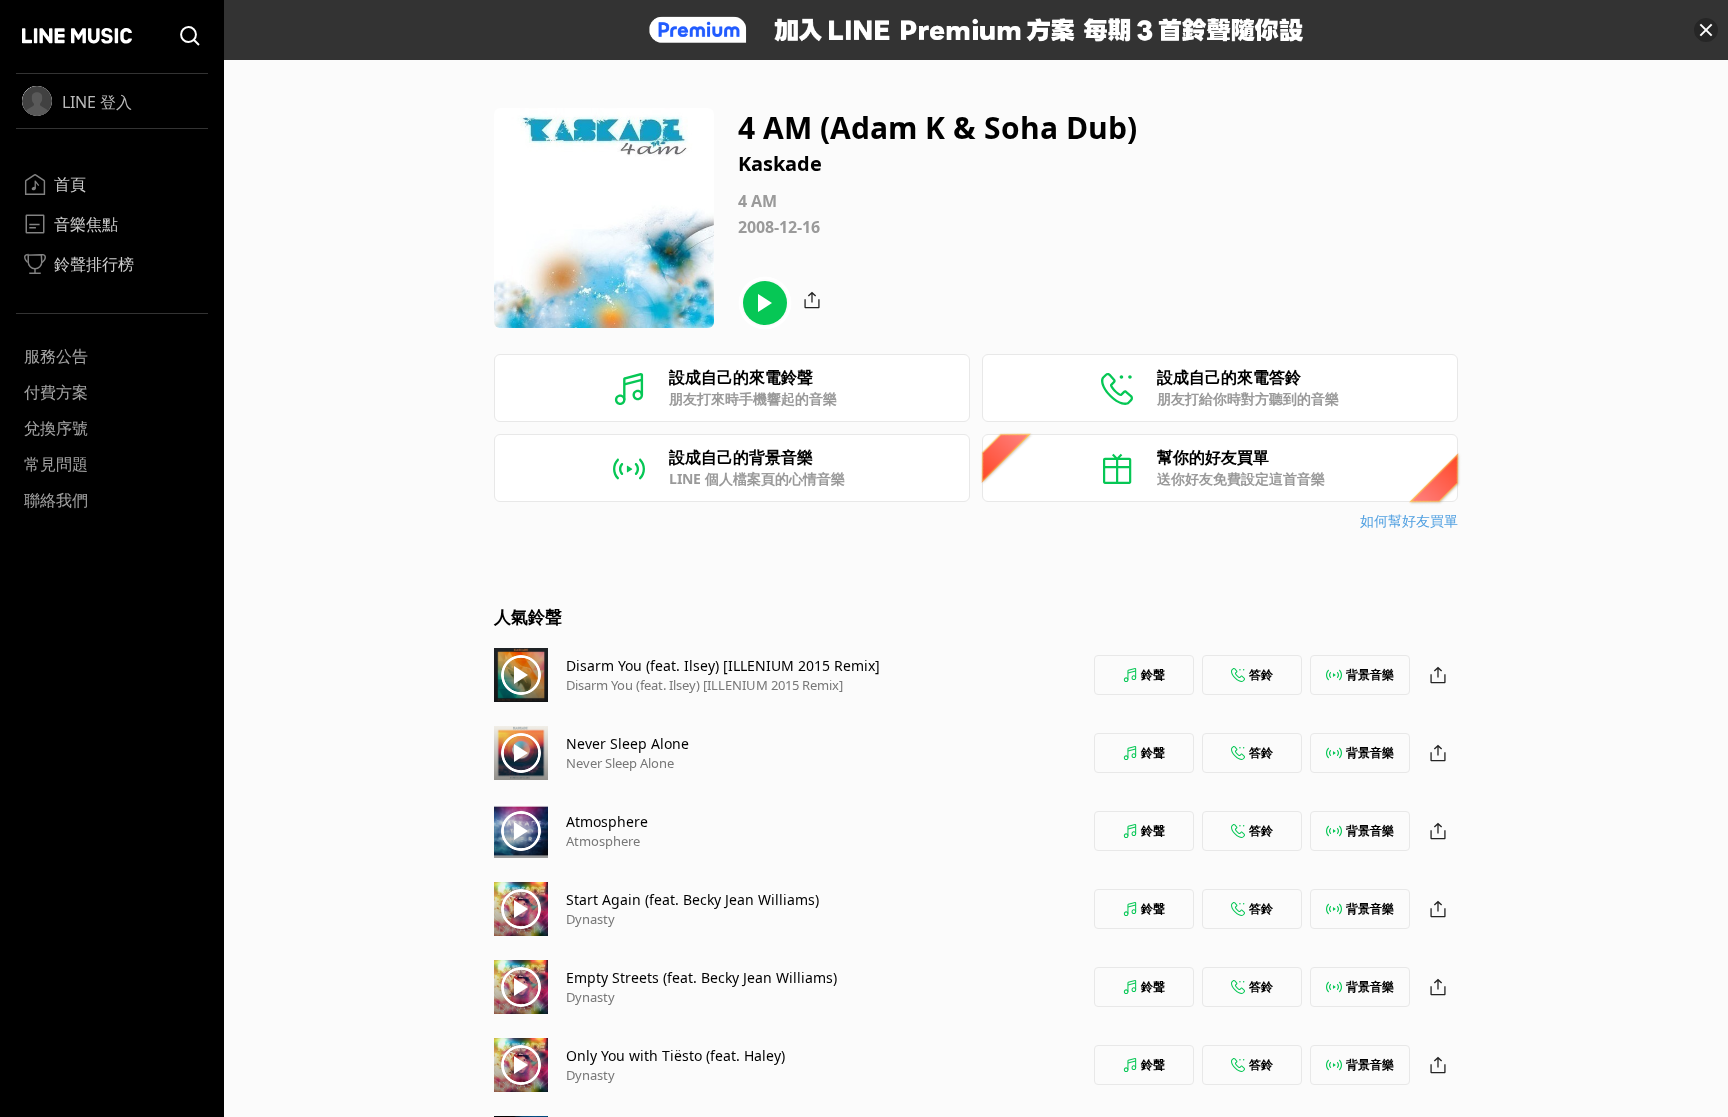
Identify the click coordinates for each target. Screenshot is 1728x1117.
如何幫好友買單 (1409, 520)
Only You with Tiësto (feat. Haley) (675, 1055)
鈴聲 (1153, 674)
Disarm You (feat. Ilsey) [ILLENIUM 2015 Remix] (723, 665)
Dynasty (590, 919)
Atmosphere (607, 821)
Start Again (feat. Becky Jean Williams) (692, 899)
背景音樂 (1370, 674)
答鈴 (1261, 674)
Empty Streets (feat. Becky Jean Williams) (701, 977)
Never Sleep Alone (627, 743)
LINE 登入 (97, 102)
